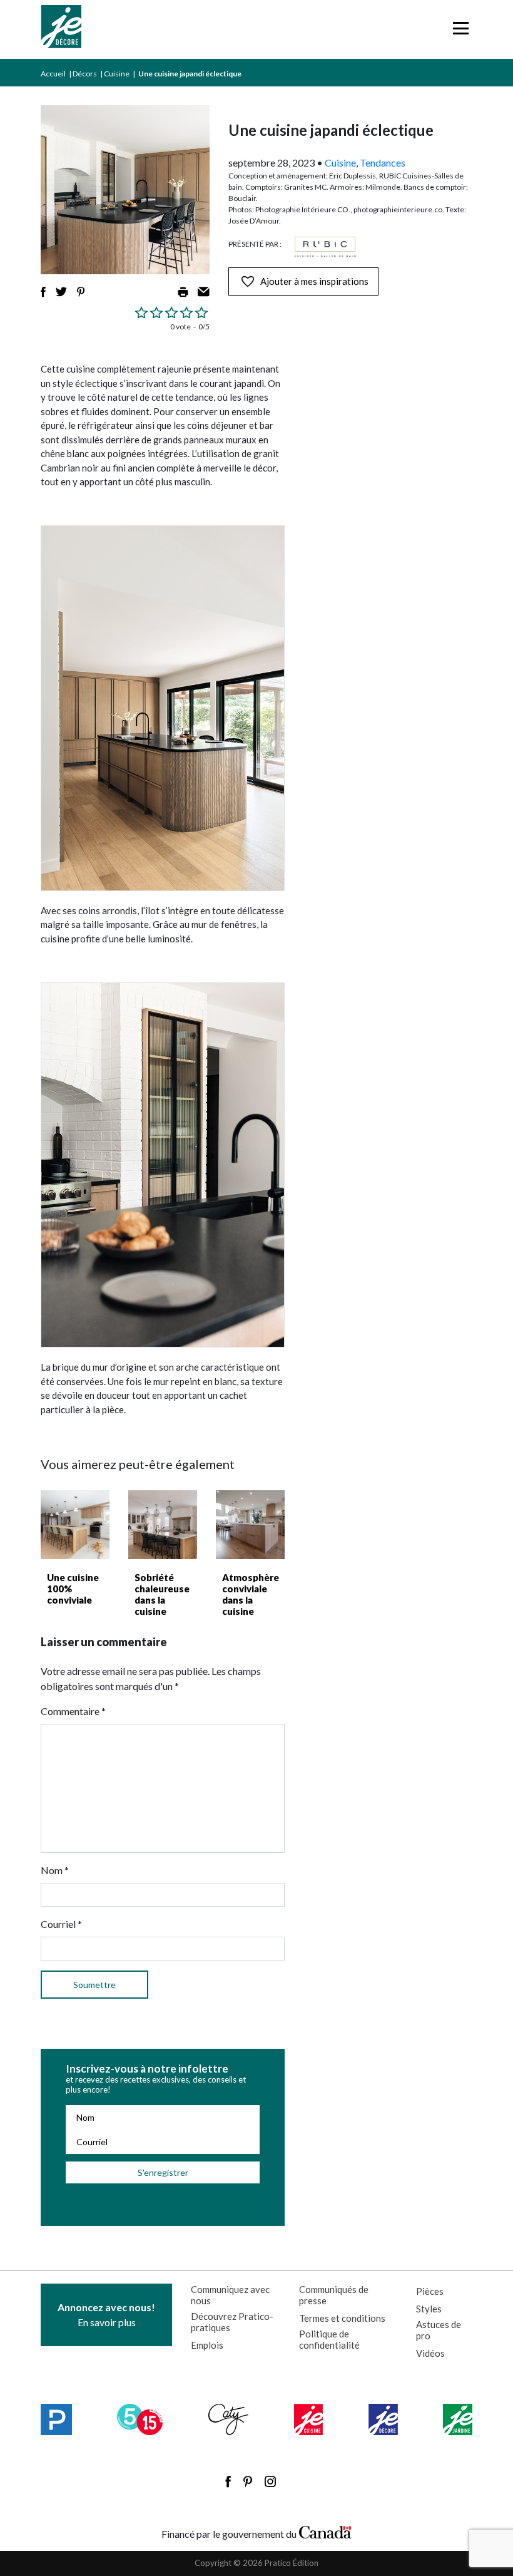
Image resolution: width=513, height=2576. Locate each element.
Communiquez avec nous (230, 2295)
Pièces (430, 2291)
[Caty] (229, 2419)
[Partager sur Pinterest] (81, 292)
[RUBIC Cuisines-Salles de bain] (325, 247)
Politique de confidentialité (329, 2339)
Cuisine (117, 74)
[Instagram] (270, 2481)
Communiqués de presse (334, 2295)
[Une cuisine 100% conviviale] (75, 1525)
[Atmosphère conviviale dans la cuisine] (250, 1525)
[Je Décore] (61, 29)
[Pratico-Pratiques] (56, 2419)
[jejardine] (458, 2419)
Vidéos (430, 2353)
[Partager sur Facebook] (43, 292)
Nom (55, 1870)
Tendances (383, 162)
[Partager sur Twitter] (61, 292)
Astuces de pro (439, 2330)
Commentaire (73, 1711)
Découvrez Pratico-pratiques (232, 2322)
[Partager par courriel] (204, 292)
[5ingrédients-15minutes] (140, 2419)
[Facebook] (228, 2481)
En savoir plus (106, 2315)
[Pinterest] (248, 2481)
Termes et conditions (342, 2318)
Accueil (53, 74)
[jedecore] (383, 2419)
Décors (85, 74)
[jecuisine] (309, 2419)
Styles (429, 2309)
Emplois (207, 2345)
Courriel (61, 1924)
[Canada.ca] (325, 2531)
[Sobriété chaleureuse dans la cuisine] (163, 1525)
